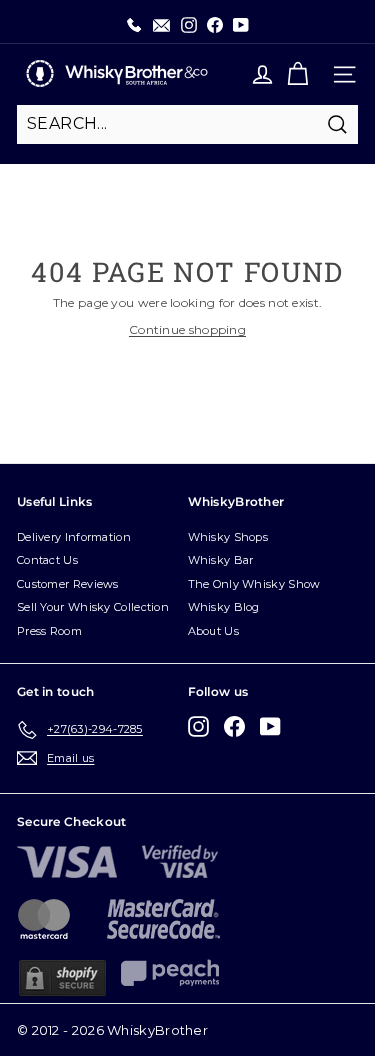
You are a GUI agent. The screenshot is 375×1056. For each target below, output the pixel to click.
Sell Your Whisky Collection (93, 607)
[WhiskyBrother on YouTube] (270, 726)
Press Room (49, 631)
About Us (213, 631)
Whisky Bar (221, 560)
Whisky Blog (224, 607)
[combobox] (187, 124)
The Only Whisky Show (254, 584)
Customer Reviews (68, 584)
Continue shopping (187, 329)
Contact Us (47, 560)
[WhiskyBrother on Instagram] (198, 726)
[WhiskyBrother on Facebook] (234, 726)
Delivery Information (74, 537)
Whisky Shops (228, 537)
